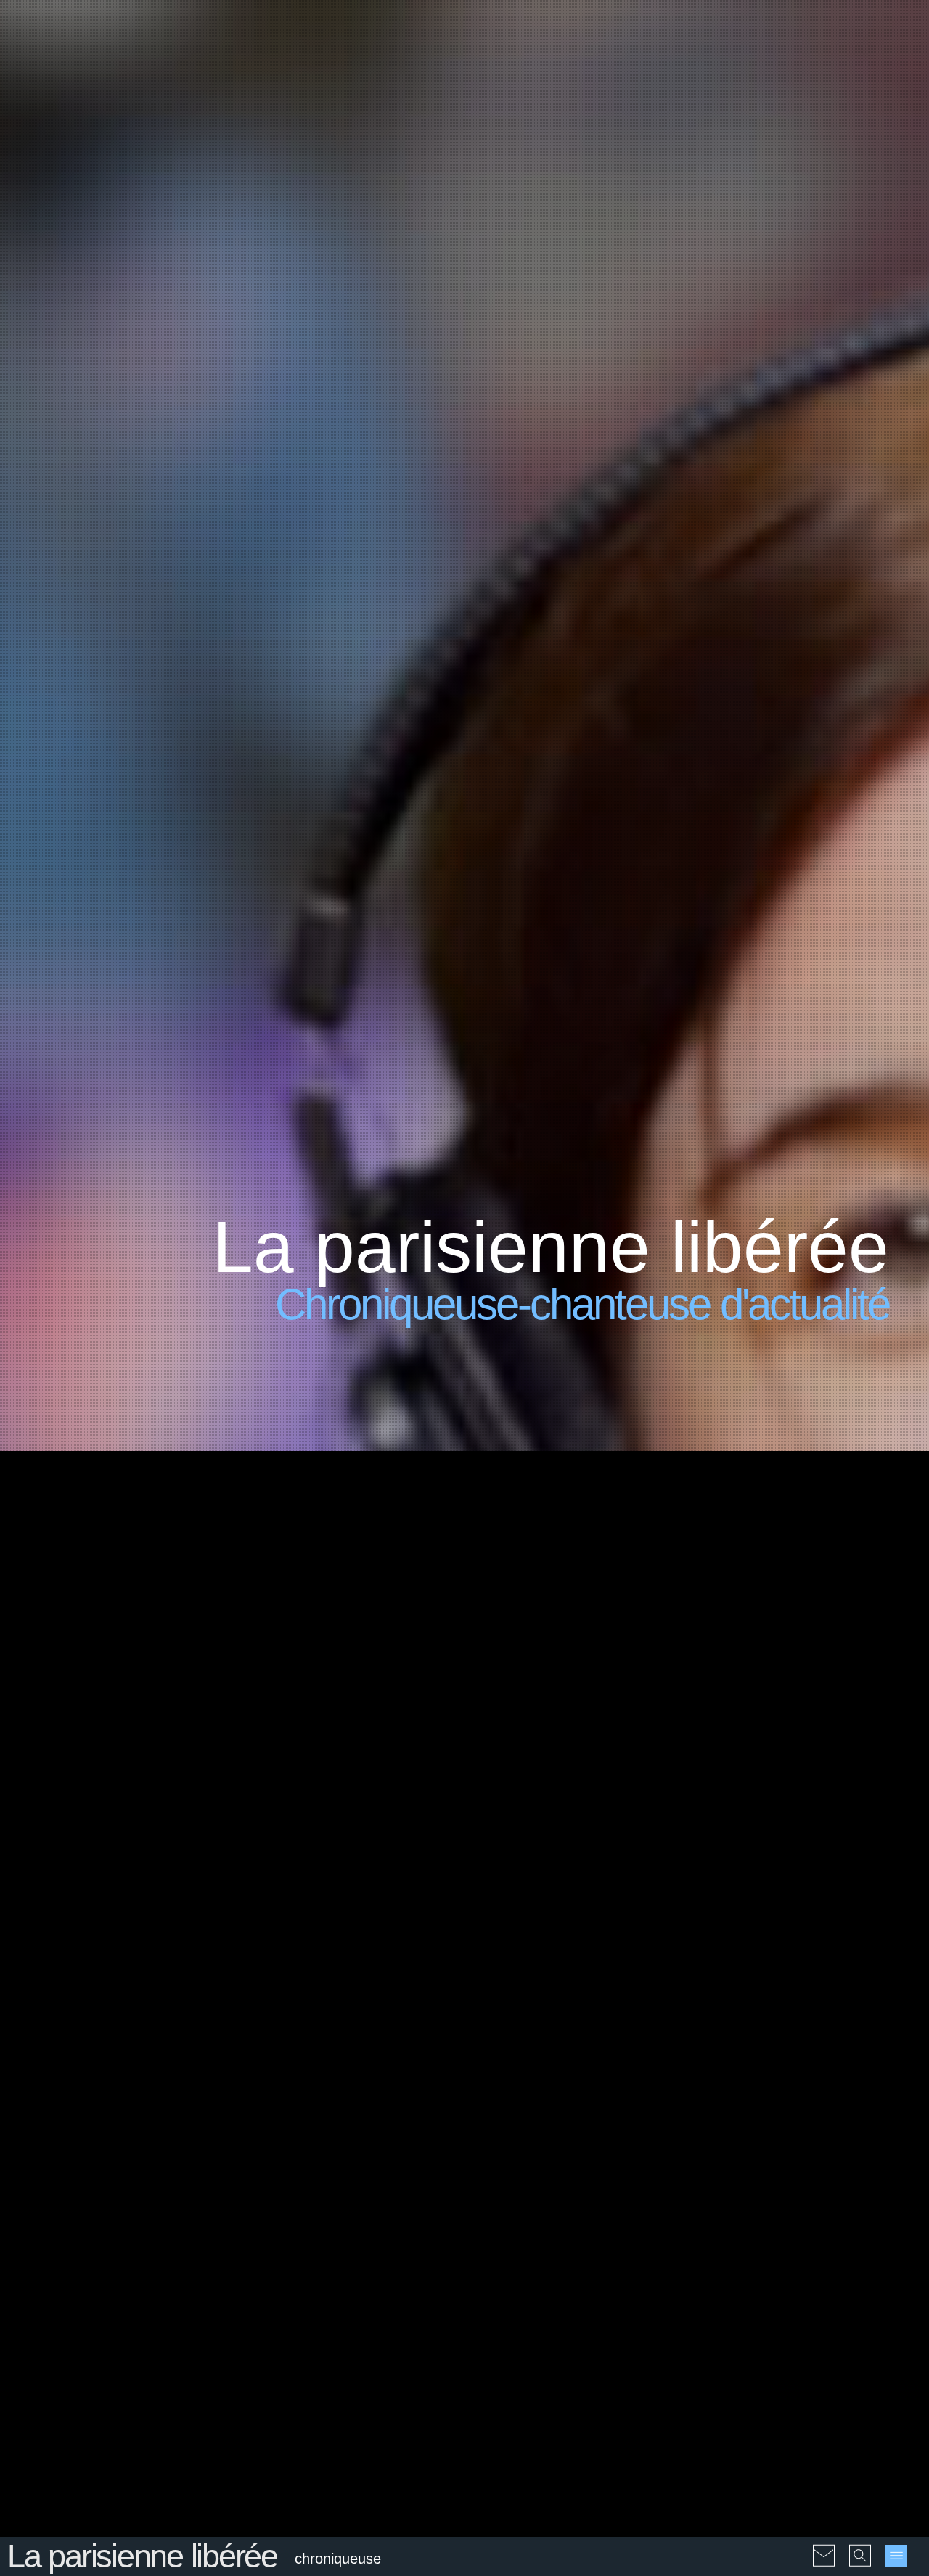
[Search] (860, 2546)
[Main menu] (896, 2556)
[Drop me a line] (824, 2546)
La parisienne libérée (142, 2556)
